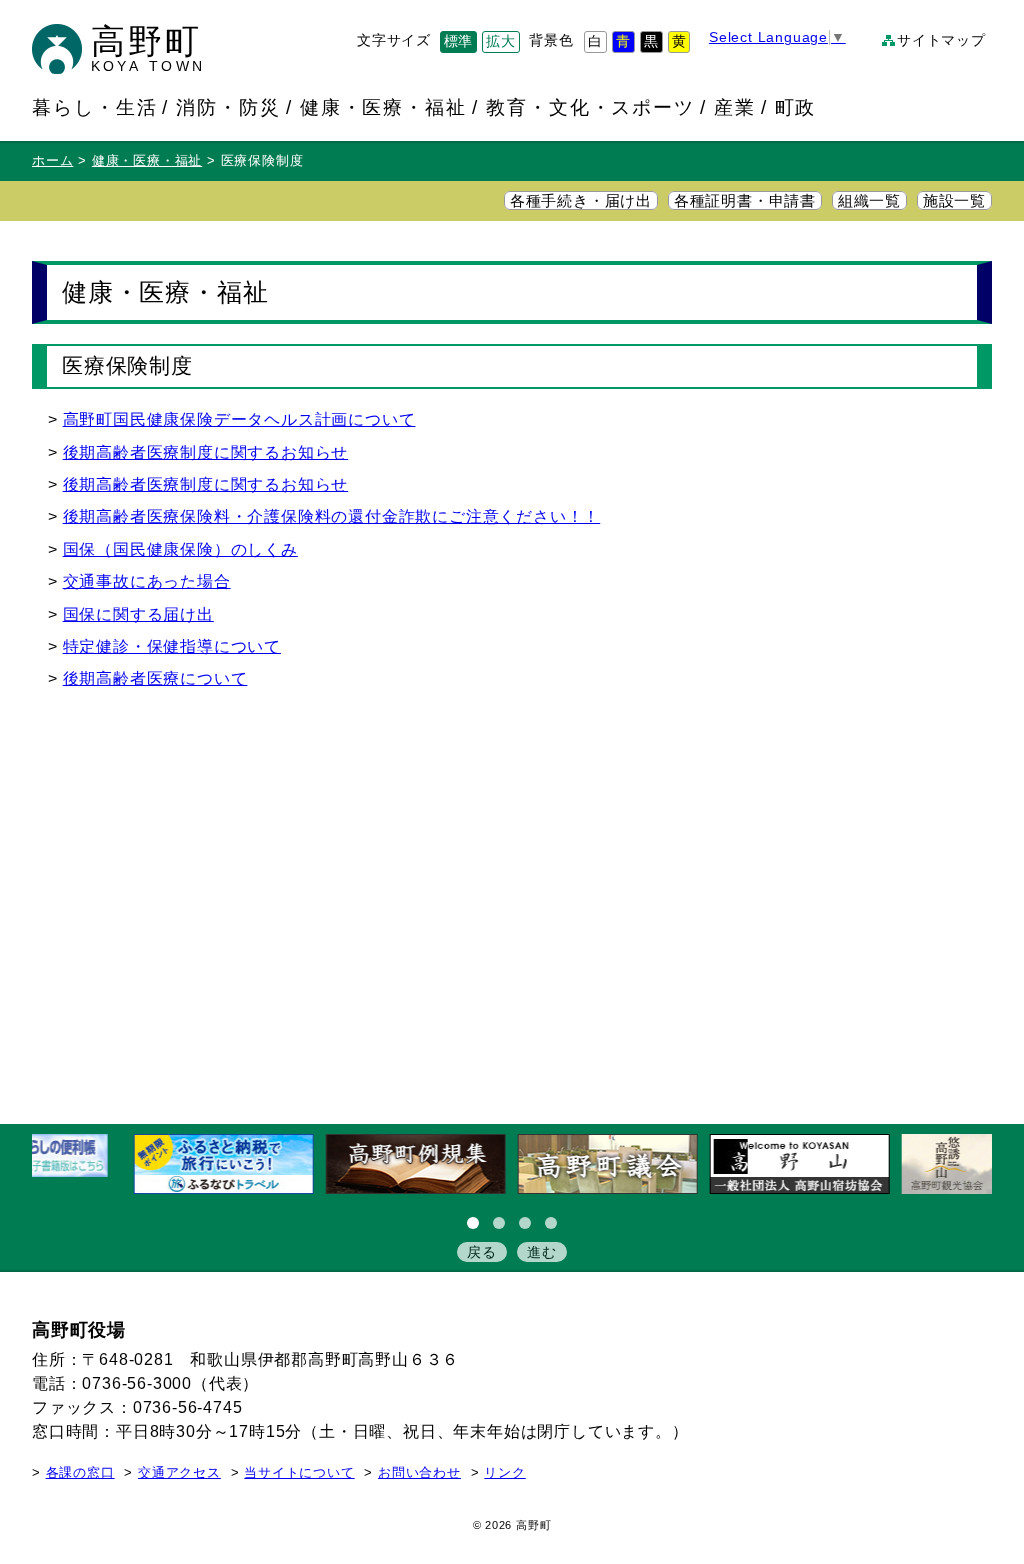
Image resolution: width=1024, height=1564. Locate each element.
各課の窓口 (80, 1473)
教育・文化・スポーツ (590, 107)
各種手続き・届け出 (581, 201)
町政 (796, 107)
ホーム (52, 161)
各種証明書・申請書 (745, 201)
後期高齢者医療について (155, 678)
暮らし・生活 (95, 107)
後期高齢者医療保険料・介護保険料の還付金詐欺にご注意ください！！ (332, 516)
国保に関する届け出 (138, 614)
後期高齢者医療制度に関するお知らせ (206, 452)
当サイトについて (299, 1473)
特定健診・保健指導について (172, 646)
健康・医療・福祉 (384, 107)
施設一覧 (954, 201)
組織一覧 (869, 201)
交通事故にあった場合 (147, 581)
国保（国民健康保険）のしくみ (180, 549)
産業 (735, 107)
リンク (504, 1473)
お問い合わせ (419, 1473)
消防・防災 (228, 107)
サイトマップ (941, 40)
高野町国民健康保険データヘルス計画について (239, 419)
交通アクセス (179, 1473)
